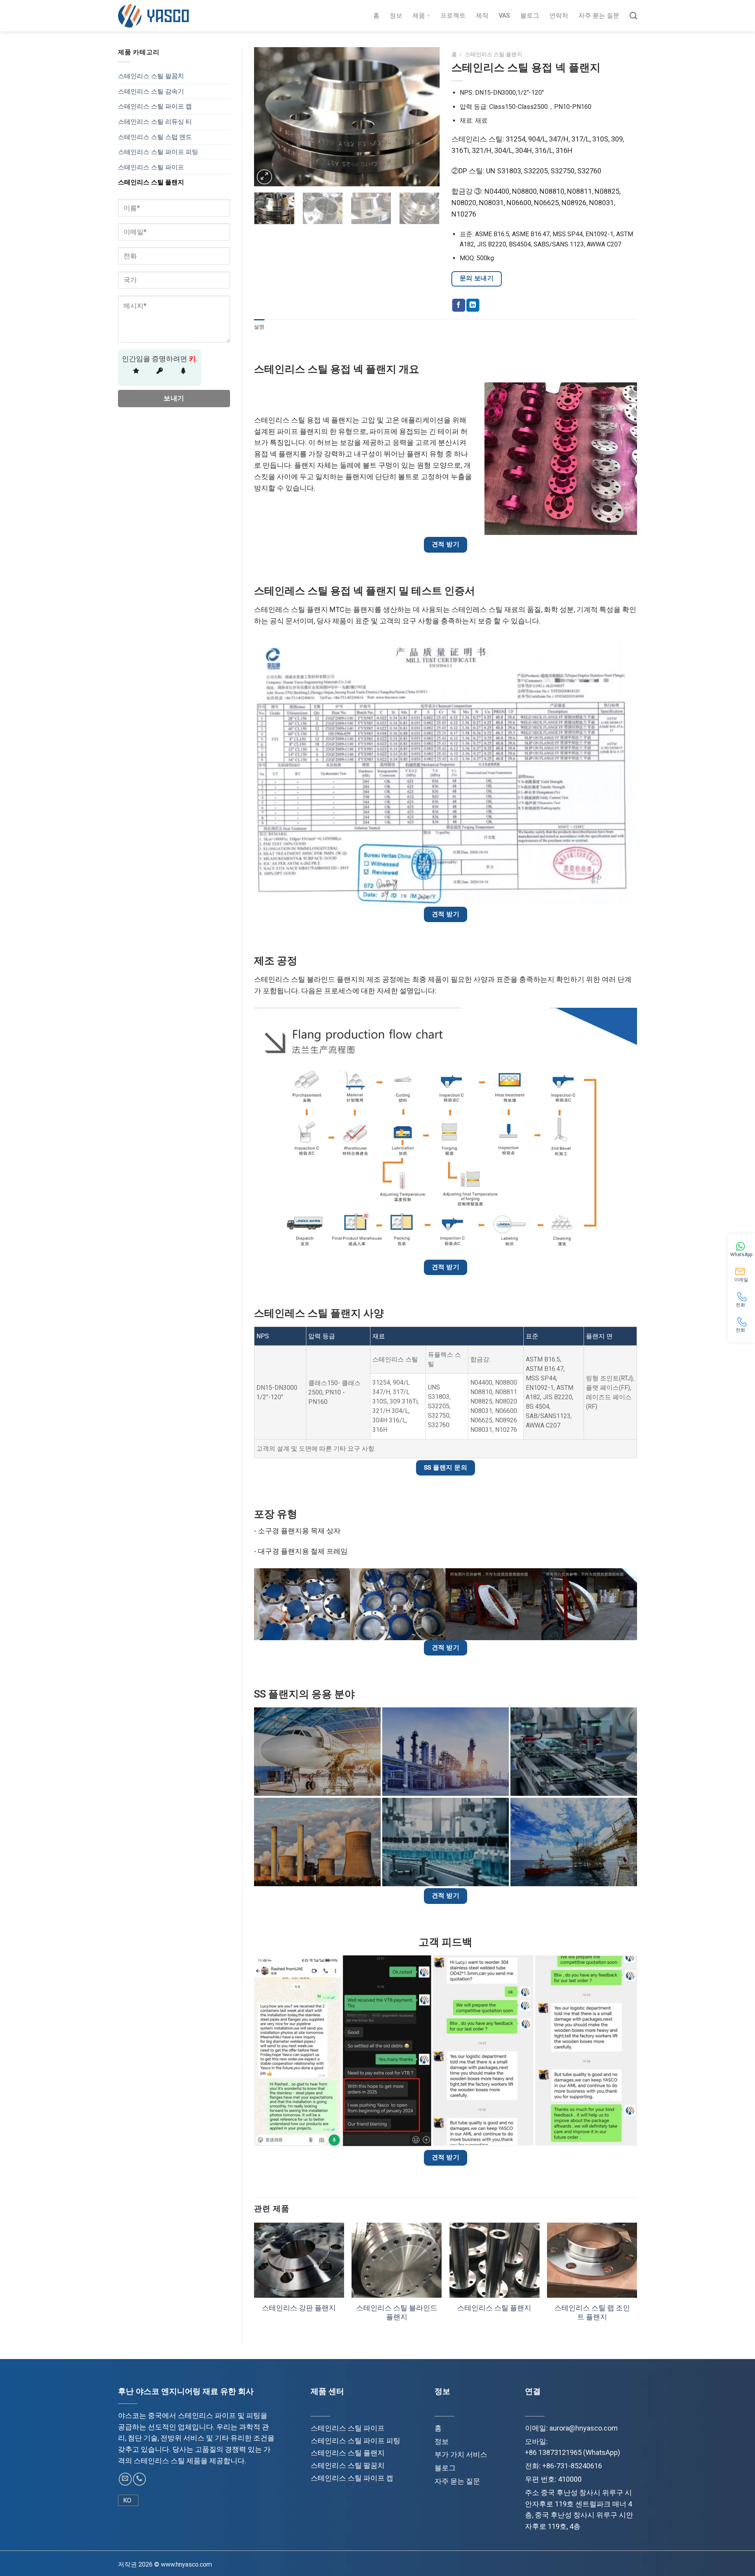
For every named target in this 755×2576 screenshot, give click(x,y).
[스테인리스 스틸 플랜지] (494, 2260)
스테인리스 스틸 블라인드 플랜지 (397, 2312)
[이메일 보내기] (125, 2479)
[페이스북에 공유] (459, 305)
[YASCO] (153, 16)
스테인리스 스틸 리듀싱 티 (155, 122)
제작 (482, 16)
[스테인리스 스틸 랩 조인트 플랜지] (592, 2260)
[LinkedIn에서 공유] (473, 305)
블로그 (530, 16)
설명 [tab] (259, 327)
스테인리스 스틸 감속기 (151, 91)
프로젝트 (453, 16)
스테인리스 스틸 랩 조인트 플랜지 (592, 2312)
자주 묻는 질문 (599, 16)
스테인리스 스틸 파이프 (151, 167)
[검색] (633, 16)
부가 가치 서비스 (461, 2454)
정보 (396, 16)
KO (127, 2500)
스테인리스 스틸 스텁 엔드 (155, 137)
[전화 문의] (139, 2479)
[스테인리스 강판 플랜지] (299, 2260)
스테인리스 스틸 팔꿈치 (151, 76)
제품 (419, 16)
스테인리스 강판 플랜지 (299, 2308)
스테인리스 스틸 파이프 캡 (155, 106)
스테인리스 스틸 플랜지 (151, 182)
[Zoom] (264, 177)
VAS (504, 16)
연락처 (559, 16)
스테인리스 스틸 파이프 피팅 (158, 152)
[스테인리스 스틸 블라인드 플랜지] (397, 2260)
